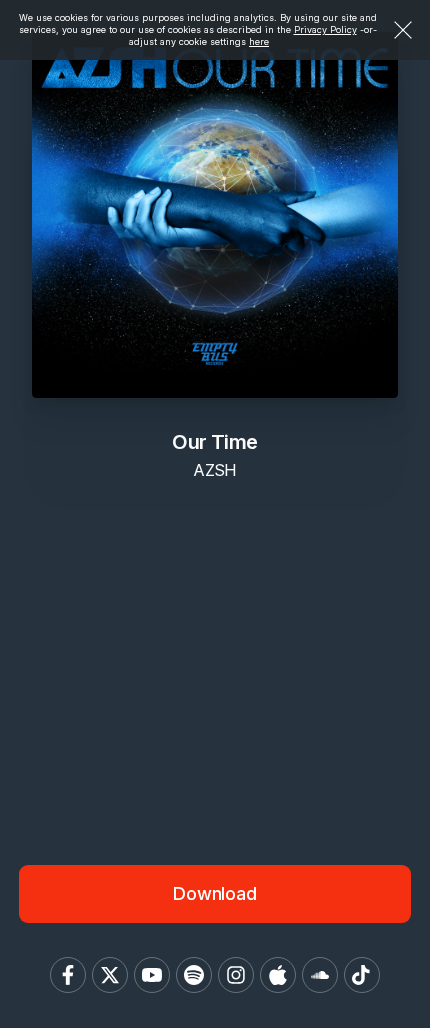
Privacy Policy (325, 29)
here (259, 41)
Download (215, 893)
